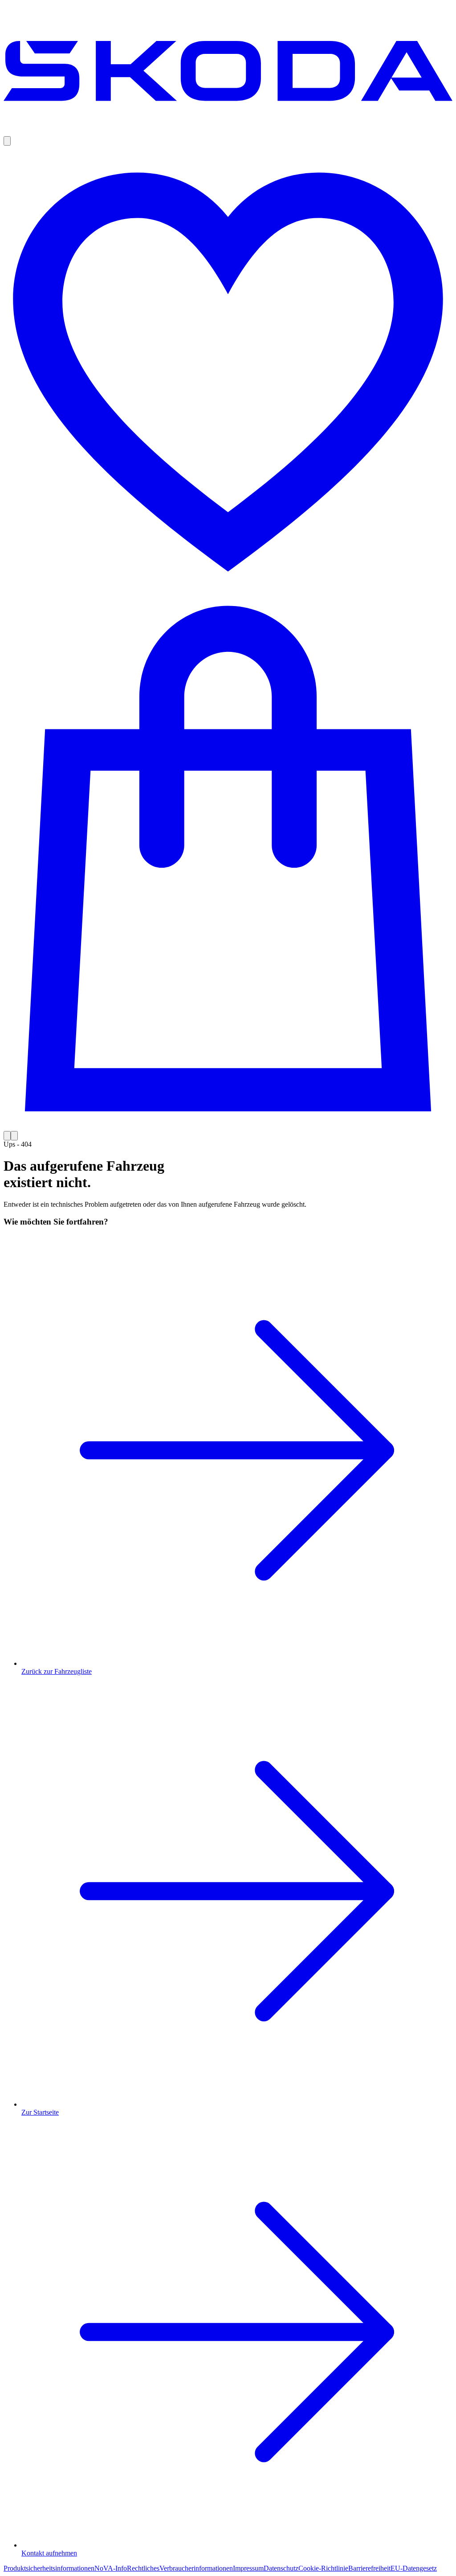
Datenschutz (281, 2568)
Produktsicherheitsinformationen (49, 2568)
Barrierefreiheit (369, 2568)
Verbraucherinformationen (196, 2568)
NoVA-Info (111, 2568)
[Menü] (14, 1136)
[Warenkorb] (228, 864)
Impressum (248, 2568)
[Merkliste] (228, 371)
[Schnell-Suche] (7, 141)
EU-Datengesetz (414, 2568)
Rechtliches (143, 2568)
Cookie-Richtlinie (323, 2568)
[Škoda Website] (228, 132)
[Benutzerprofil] (7, 1136)
